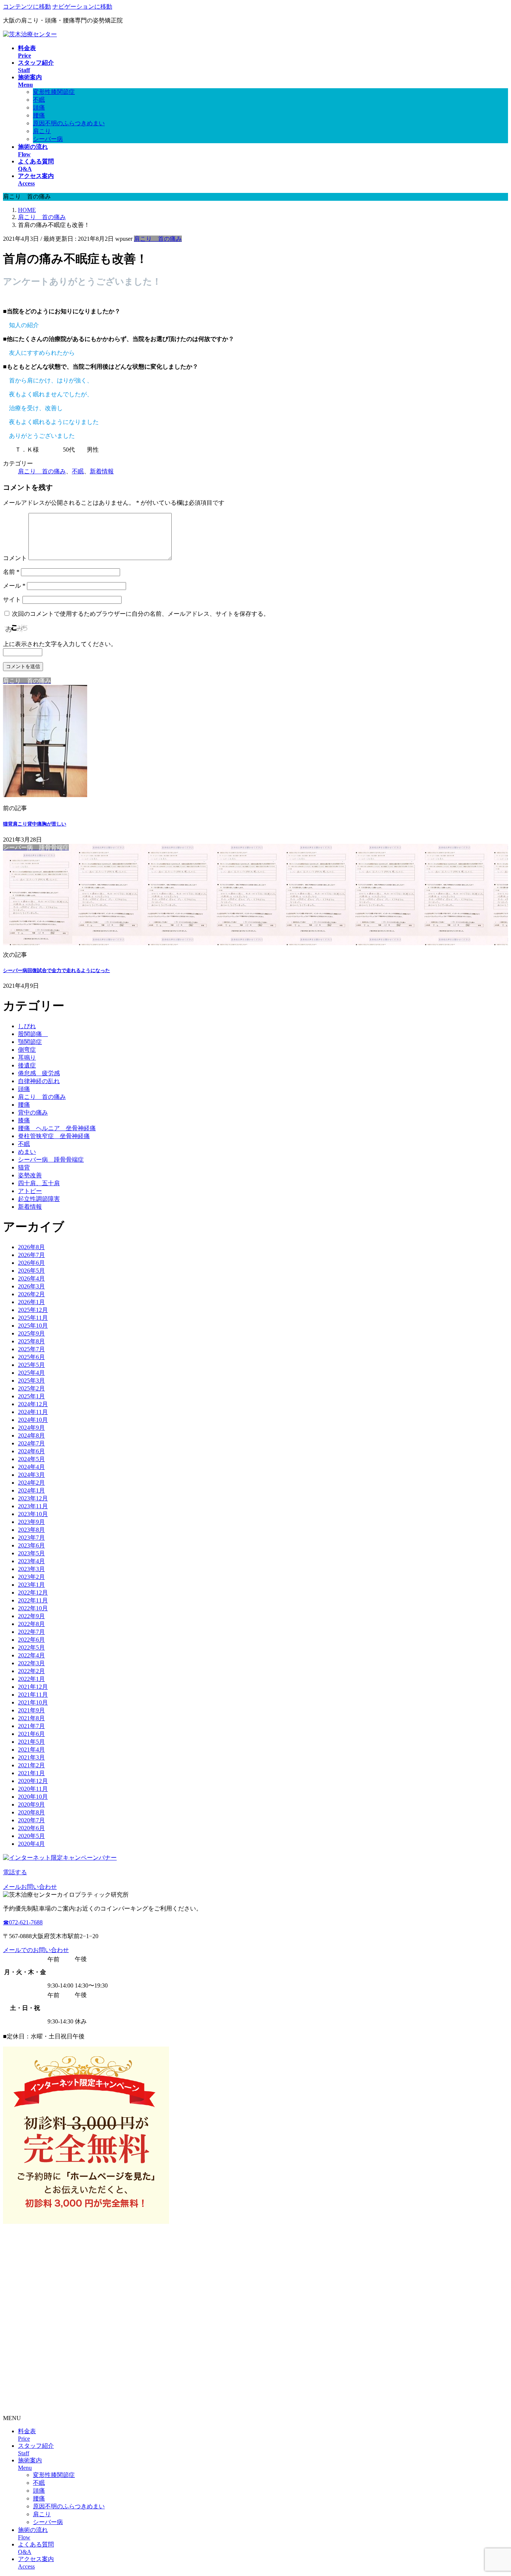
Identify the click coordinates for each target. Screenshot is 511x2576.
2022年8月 (31, 1624)
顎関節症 (30, 1042)
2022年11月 (33, 1600)
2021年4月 (31, 1750)
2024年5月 (31, 1459)
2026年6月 (31, 1263)
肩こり (42, 131)
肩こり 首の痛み (158, 239)
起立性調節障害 (39, 1199)
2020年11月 (33, 1789)
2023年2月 (31, 1577)
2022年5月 (31, 1647)
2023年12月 (33, 1498)
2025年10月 (33, 1326)
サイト (12, 600)
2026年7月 (31, 1255)
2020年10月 (33, 1797)
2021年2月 (31, 1765)
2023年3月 (31, 1569)
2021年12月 (33, 1687)
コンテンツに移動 (27, 7)
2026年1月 (31, 1302)
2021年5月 (31, 1742)
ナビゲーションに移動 (82, 7)
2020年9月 (31, 1805)
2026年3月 (31, 1286)
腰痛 (39, 115)
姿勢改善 (30, 1175)
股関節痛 (33, 1034)
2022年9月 (31, 1616)
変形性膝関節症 (54, 92)
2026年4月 (31, 1278)
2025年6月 (31, 1357)
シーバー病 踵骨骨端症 (51, 1160)
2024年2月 (31, 1483)
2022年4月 (31, 1655)
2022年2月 (31, 1671)
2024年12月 (33, 1404)
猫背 (24, 1167)
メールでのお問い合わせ (36, 1950)
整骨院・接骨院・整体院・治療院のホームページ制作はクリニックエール (102, 2405)
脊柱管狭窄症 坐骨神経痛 (54, 1136)
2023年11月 (33, 1506)
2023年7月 (31, 1538)
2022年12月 (33, 1593)
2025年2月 (31, 1388)
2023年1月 (31, 1585)
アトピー (30, 1191)
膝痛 (24, 1120)
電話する (15, 1872)
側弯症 (27, 1050)
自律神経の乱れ (39, 1081)
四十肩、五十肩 (39, 1183)
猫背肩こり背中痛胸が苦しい (35, 824)
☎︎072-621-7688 (23, 1922)
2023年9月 (31, 1522)
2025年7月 (31, 1349)
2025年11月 (33, 1318)
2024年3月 (31, 1475)
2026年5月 (31, 1271)
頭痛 (39, 107)
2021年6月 (31, 1734)
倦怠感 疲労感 (39, 1073)
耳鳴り (27, 1058)
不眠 (39, 100)
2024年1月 (31, 1490)
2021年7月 (31, 1726)
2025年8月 (31, 1341)
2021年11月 (33, 1695)
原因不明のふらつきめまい (69, 123)
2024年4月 (31, 1467)
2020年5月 (31, 1836)
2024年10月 (33, 1420)
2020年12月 (33, 1781)
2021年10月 (33, 1702)
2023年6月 (31, 1545)
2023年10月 (33, 1514)
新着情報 (102, 471)
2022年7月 (31, 1632)
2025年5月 (31, 1365)
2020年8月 (31, 1812)
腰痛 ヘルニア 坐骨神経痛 (57, 1128)
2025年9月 (31, 1333)
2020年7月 (31, 1820)
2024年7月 (31, 1443)
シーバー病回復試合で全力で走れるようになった (56, 970)
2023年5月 (31, 1553)
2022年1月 (31, 1679)
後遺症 (27, 1065)
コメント (15, 558)
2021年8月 (31, 1718)
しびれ (27, 1026)
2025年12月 (33, 1310)
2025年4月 (31, 1373)
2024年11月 (33, 1412)
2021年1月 (31, 1773)
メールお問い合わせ (30, 1887)
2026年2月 (31, 1294)
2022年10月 (33, 1608)
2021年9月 (31, 1710)
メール (14, 586)
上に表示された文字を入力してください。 (60, 644)
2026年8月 (31, 1247)
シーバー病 (48, 139)
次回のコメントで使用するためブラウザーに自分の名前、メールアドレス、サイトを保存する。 (141, 614)
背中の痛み (33, 1112)
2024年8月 (31, 1435)
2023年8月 (31, 1530)
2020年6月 (31, 1828)
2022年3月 (31, 1663)
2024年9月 (31, 1428)
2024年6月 (31, 1451)
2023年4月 (31, 1561)
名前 (11, 572)
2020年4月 (31, 1844)
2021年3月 (31, 1757)
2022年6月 (31, 1640)
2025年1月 (31, 1396)
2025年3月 (31, 1381)
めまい (27, 1152)
